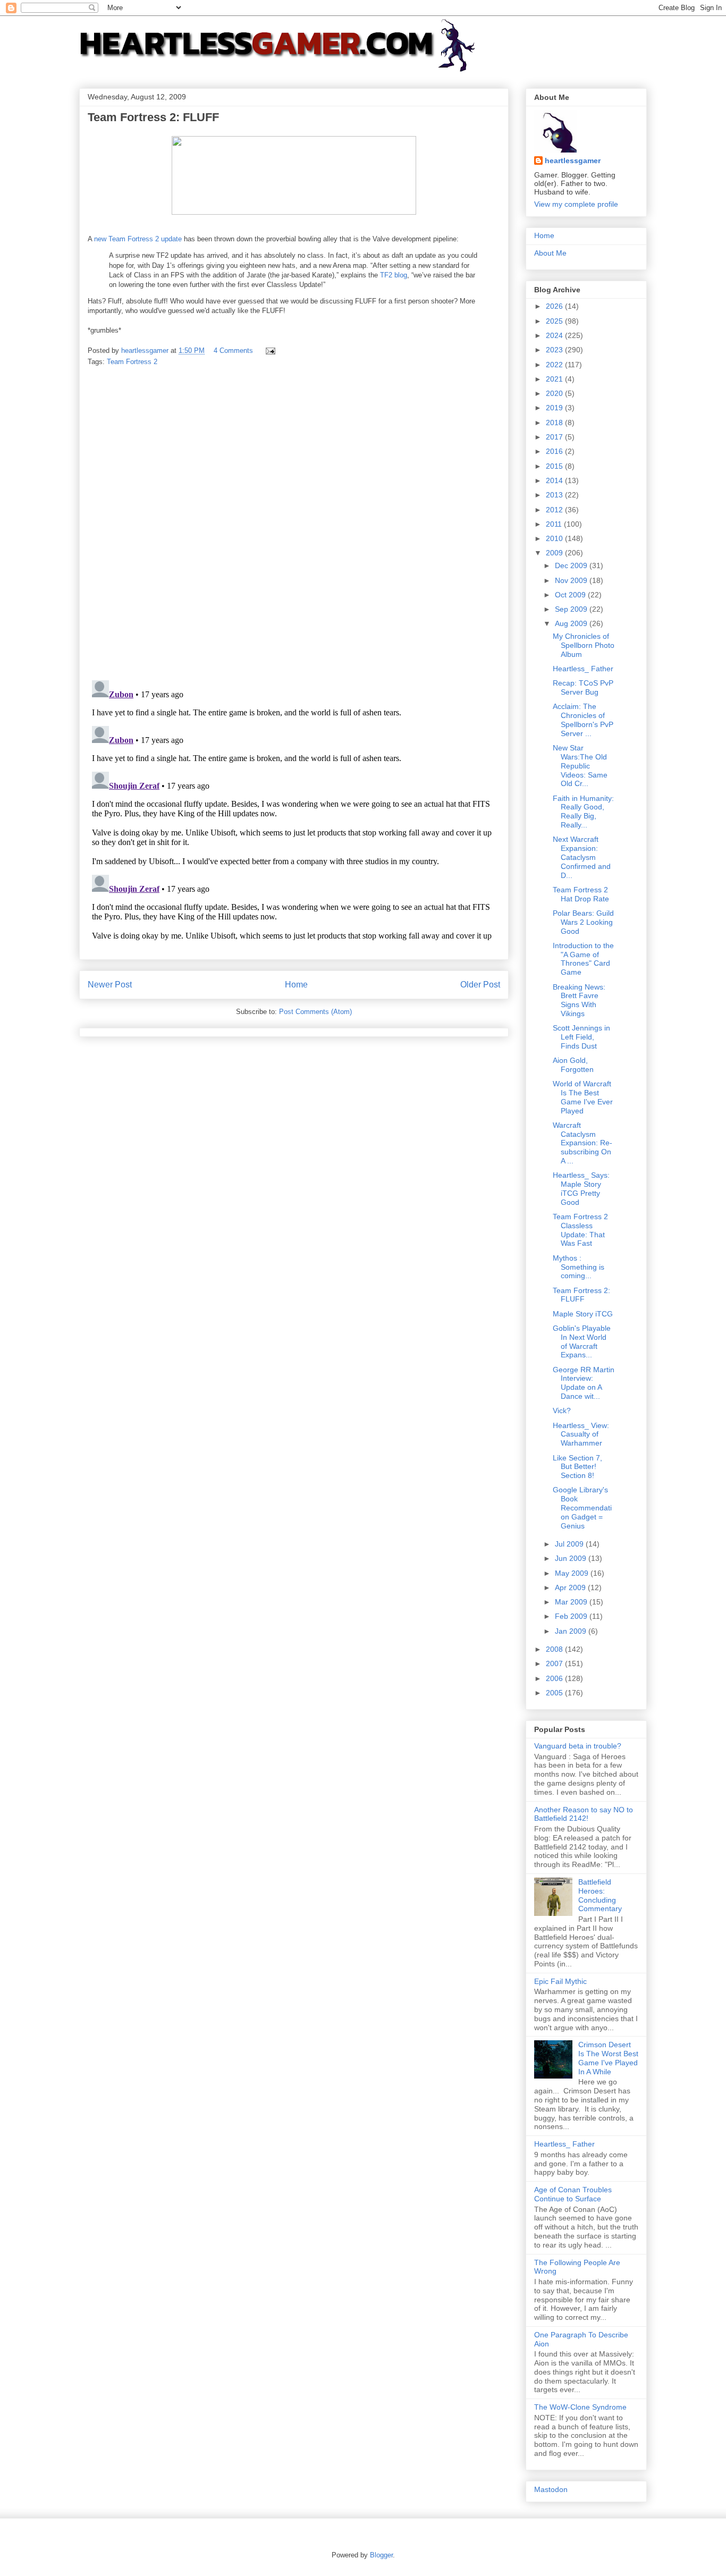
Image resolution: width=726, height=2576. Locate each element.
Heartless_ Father (583, 669)
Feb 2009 (572, 1616)
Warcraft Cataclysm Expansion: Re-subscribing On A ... (583, 1143)
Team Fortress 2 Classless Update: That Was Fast (580, 1230)
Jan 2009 (572, 1631)
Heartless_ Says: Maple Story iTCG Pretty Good (581, 1188)
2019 (555, 408)
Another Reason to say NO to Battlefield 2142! (584, 1814)
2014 (555, 480)
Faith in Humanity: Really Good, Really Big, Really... (583, 812)
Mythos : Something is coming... (579, 1267)
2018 (555, 423)
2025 (555, 321)
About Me (550, 253)
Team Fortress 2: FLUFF (581, 1295)
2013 (555, 495)
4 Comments (233, 350)
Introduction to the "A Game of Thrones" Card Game (583, 959)
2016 (555, 451)
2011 (555, 524)
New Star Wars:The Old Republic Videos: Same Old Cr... (580, 766)
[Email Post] (270, 350)
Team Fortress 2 (132, 362)
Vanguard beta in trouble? (578, 1746)
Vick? (562, 1411)
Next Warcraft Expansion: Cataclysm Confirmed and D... (582, 857)
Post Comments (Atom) (315, 1012)
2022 (555, 365)
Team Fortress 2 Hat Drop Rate (581, 894)
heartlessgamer (573, 161)
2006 (555, 1678)
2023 (555, 350)
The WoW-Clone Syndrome (580, 2407)
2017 (555, 437)
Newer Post (110, 985)
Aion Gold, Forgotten (573, 1065)
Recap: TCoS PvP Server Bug (583, 687)
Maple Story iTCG (583, 1314)
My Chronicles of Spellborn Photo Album (584, 645)
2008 (555, 1649)
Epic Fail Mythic (560, 1981)
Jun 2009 (572, 1558)
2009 (555, 553)
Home (296, 985)
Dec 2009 (572, 565)
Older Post (480, 985)
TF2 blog (394, 275)
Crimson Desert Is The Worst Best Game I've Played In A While (608, 2058)
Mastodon (551, 2489)
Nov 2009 (572, 580)
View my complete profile (576, 204)
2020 (555, 393)
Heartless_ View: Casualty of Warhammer (581, 1434)
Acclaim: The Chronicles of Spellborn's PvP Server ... (583, 720)
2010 (555, 538)
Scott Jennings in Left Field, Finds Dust (581, 1037)
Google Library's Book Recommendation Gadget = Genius (582, 1507)
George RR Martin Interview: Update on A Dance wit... (584, 1383)
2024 (555, 335)
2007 (555, 1663)
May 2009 (573, 1573)
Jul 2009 (570, 1544)
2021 (555, 379)
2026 (555, 306)
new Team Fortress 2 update (138, 239)
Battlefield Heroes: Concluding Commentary (600, 1895)
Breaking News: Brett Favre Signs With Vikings (579, 1000)
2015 (555, 466)
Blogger (381, 2555)
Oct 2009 (571, 595)
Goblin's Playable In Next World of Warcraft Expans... (582, 1341)
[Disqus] (294, 524)
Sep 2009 (572, 609)
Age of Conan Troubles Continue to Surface (573, 2194)
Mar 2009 (572, 1602)
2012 (555, 510)
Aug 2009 (572, 623)
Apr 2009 (571, 1587)
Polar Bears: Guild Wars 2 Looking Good (583, 922)
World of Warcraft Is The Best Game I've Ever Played (583, 1097)
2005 (555, 1693)
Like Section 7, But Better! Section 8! (577, 1467)
